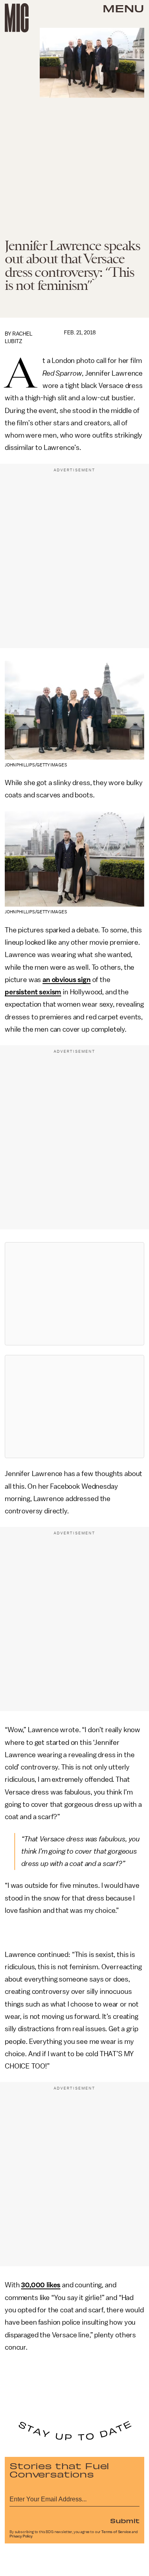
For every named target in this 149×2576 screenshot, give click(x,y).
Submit (125, 2520)
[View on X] (75, 1294)
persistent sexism (33, 992)
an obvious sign (67, 980)
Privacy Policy (21, 2536)
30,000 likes (41, 2285)
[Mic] (17, 18)
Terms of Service (116, 2532)
